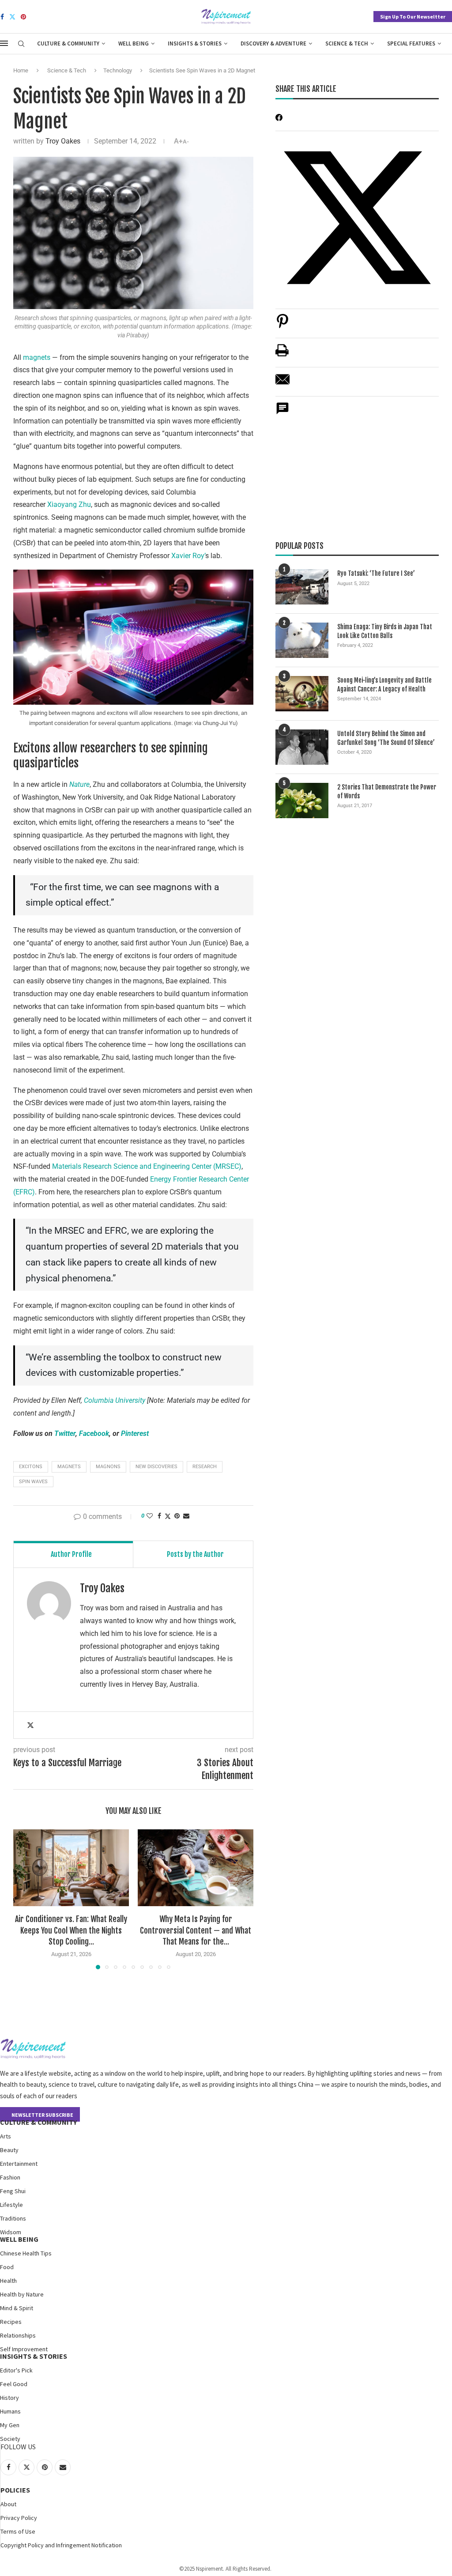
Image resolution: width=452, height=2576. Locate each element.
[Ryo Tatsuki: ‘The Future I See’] (302, 587)
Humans (10, 2411)
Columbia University (115, 1400)
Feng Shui (13, 2191)
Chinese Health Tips (26, 2253)
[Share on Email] (282, 384)
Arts (6, 2136)
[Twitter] (12, 17)
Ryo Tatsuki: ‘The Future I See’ (376, 573)
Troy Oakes (63, 141)
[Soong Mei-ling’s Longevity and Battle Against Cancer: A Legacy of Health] (302, 694)
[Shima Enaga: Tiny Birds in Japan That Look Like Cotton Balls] (302, 640)
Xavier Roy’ (188, 556)
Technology (118, 70)
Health (8, 2281)
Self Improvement (24, 2349)
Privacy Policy (19, 2518)
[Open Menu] (4, 43)
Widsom (11, 2232)
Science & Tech (347, 43)
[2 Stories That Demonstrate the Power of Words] (302, 801)
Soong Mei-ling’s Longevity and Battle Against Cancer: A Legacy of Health (384, 685)
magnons (108, 1467)
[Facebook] (2, 17)
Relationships (18, 2335)
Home (21, 70)
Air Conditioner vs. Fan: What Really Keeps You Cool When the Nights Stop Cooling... (71, 1930)
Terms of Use (18, 2531)
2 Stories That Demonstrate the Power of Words (387, 791)
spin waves (33, 1482)
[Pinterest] (23, 17)
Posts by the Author (195, 1554)
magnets (38, 357)
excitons (31, 1467)
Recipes (11, 2322)
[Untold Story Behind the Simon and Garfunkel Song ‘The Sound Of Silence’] (302, 747)
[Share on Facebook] (159, 1516)
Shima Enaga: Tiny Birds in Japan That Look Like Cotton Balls (385, 631)
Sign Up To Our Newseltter (413, 17)
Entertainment (19, 2164)
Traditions (13, 2218)
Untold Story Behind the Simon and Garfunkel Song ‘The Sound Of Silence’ (386, 738)
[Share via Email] (186, 1516)
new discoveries (156, 1467)
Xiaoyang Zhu (69, 504)
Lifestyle (11, 2205)
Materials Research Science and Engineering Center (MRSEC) (147, 1166)
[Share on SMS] (282, 413)
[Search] (21, 44)
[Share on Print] (282, 355)
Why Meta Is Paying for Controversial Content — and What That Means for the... (196, 1930)
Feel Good (14, 2384)
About (8, 2504)
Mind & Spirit (17, 2308)
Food (7, 2267)
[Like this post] (150, 1516)
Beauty (9, 2150)
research (205, 1467)
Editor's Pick (16, 2370)
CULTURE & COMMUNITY (38, 2122)
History (9, 2398)
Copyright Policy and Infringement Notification (61, 2545)
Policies (15, 2490)
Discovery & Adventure (273, 43)
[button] (25, 1899)
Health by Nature (22, 2294)
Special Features (411, 43)
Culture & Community (68, 43)
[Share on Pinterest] (282, 326)
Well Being (134, 43)
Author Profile (71, 1554)
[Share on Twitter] (168, 1516)
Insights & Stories (195, 43)
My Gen (10, 2425)
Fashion (10, 2177)
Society (10, 2439)
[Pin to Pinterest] (177, 1516)
